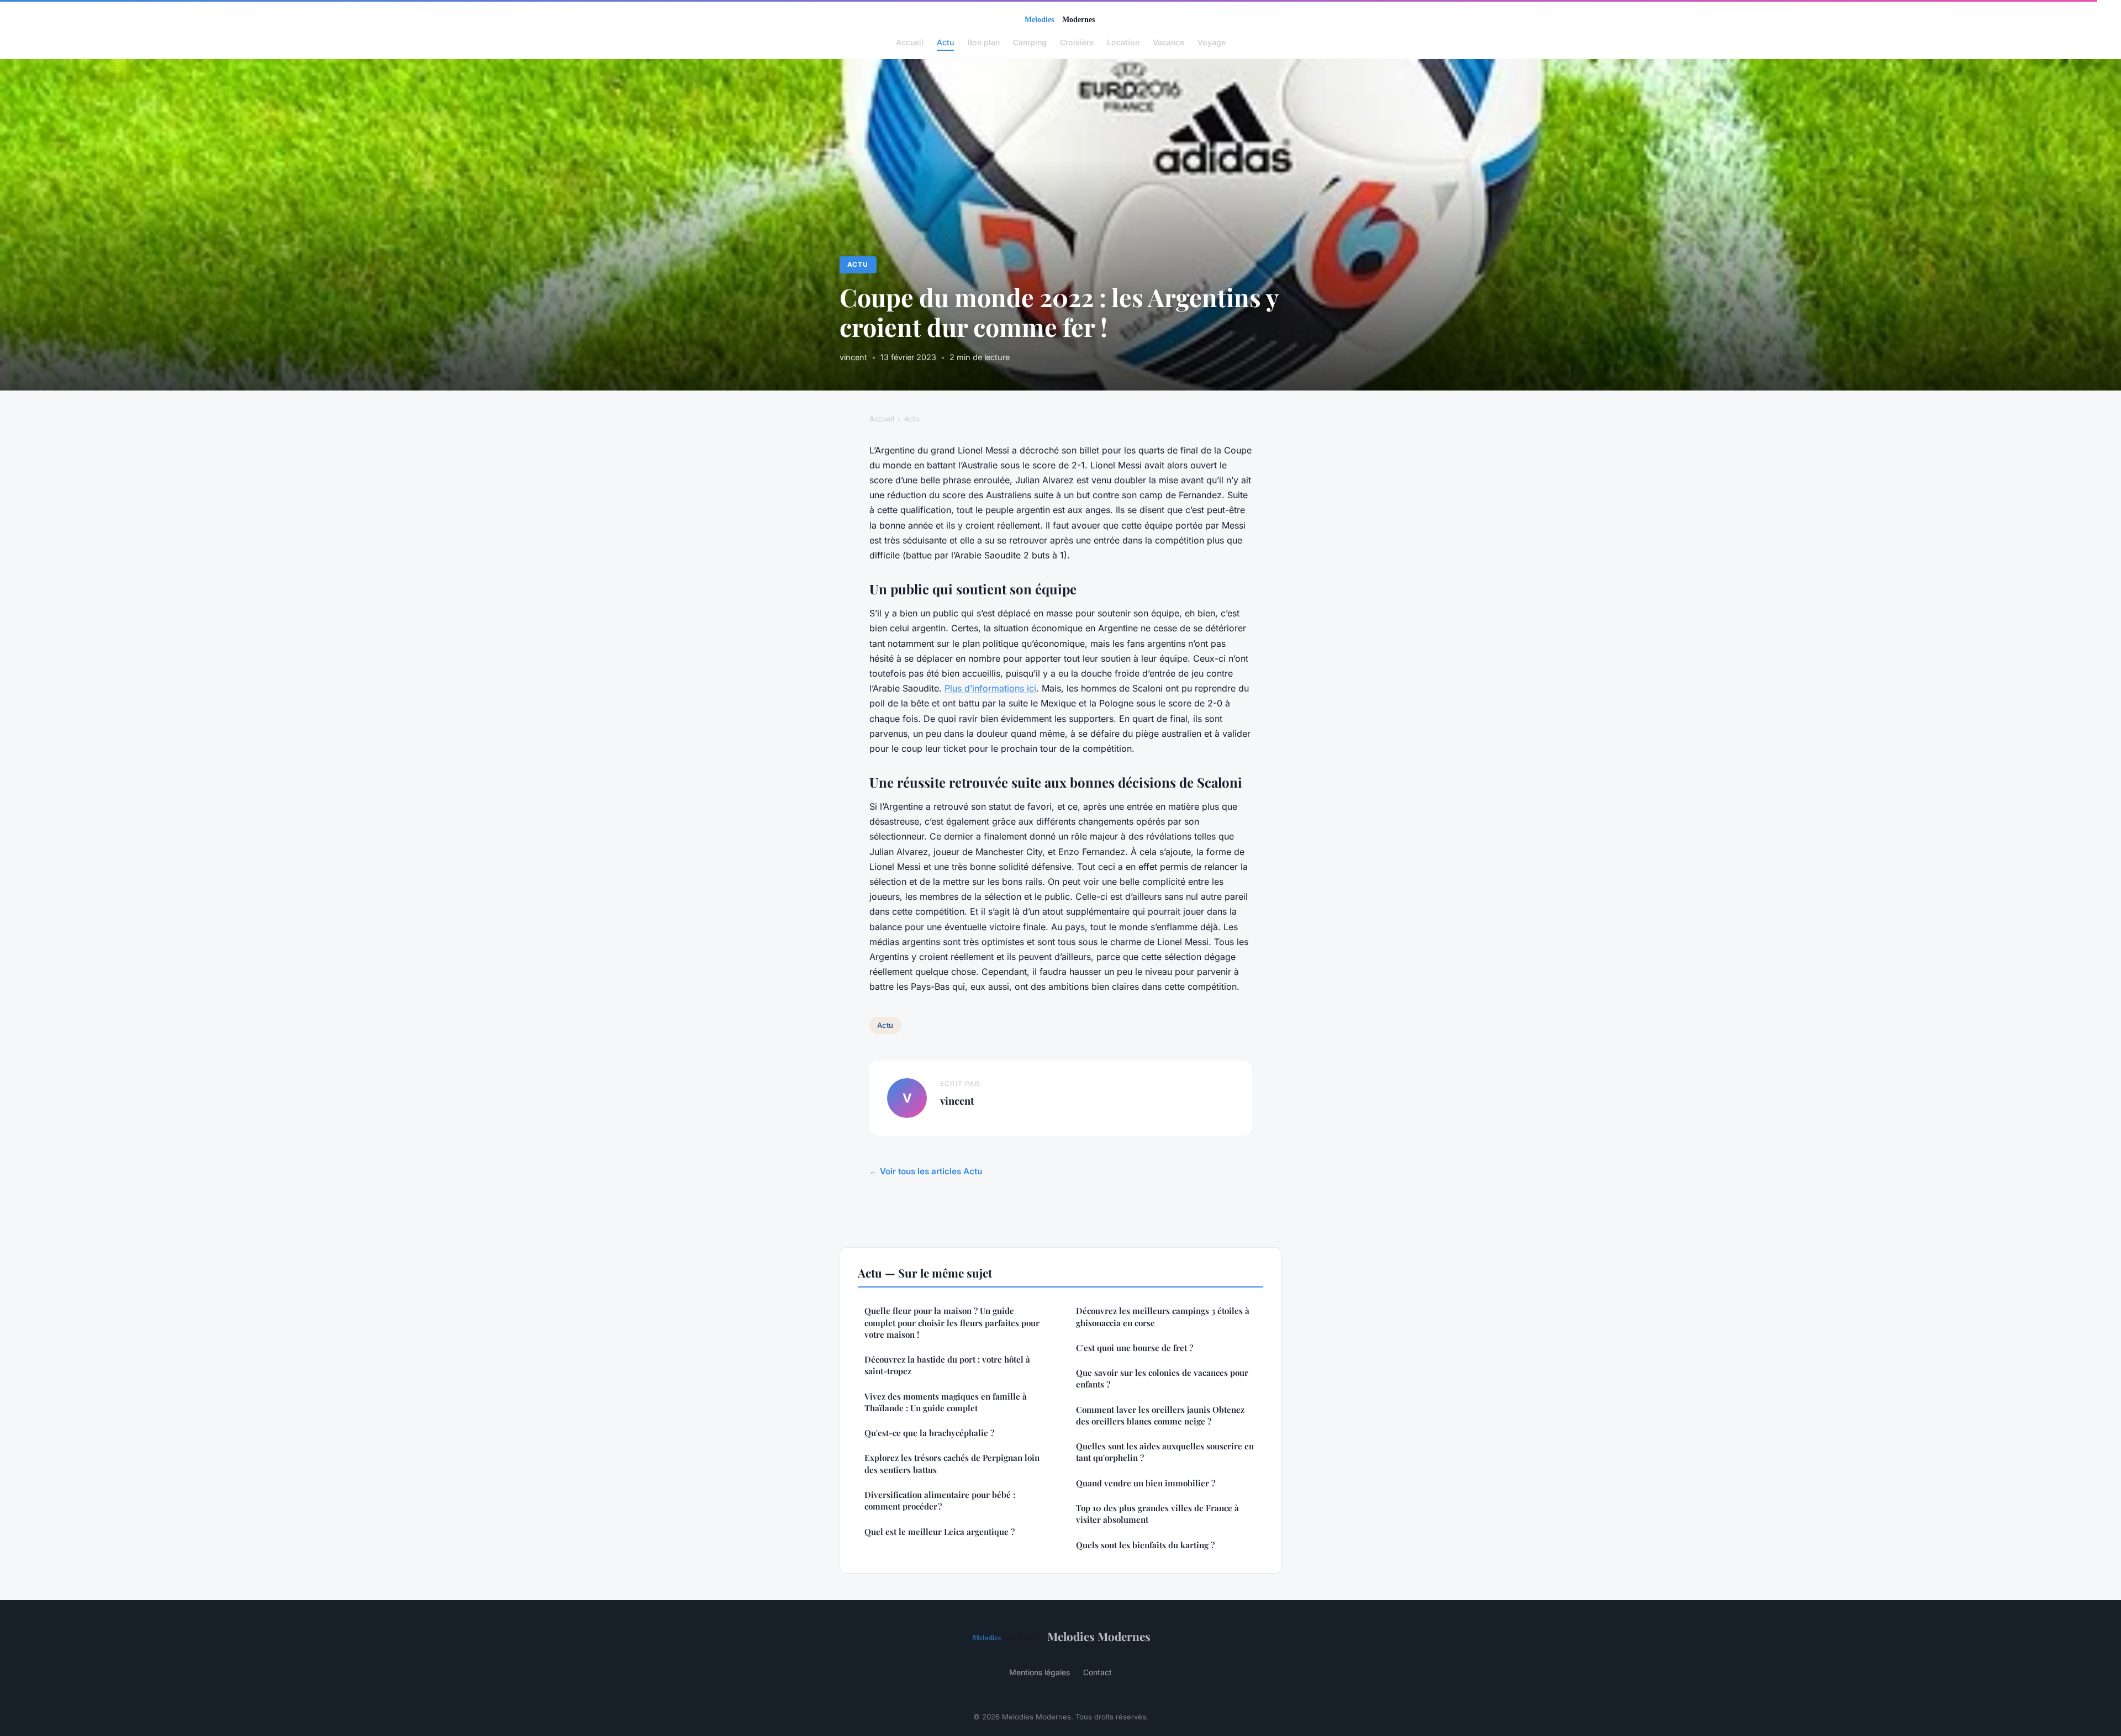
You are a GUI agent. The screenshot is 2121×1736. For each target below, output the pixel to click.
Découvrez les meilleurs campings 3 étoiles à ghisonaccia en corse (1163, 1316)
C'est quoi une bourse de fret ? (1135, 1348)
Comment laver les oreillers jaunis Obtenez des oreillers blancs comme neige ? (1160, 1415)
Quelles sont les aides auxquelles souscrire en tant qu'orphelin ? (1165, 1452)
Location (1123, 42)
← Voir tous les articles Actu (926, 1171)
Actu (945, 42)
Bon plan (983, 42)
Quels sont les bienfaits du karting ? (1145, 1545)
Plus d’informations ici (990, 688)
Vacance (1168, 42)
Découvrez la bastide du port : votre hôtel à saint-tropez (947, 1365)
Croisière (1077, 42)
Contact (1098, 1672)
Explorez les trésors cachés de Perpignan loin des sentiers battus (952, 1463)
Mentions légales (1040, 1672)
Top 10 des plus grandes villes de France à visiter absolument (1157, 1514)
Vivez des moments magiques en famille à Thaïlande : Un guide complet (946, 1402)
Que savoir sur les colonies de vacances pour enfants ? (1162, 1378)
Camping (1030, 42)
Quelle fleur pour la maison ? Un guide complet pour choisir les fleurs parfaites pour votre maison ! (952, 1323)
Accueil (910, 42)
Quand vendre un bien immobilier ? (1146, 1483)
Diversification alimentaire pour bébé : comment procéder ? (940, 1500)
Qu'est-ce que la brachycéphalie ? (929, 1433)
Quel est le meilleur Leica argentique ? (940, 1532)
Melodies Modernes (1099, 1636)
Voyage (1212, 42)
